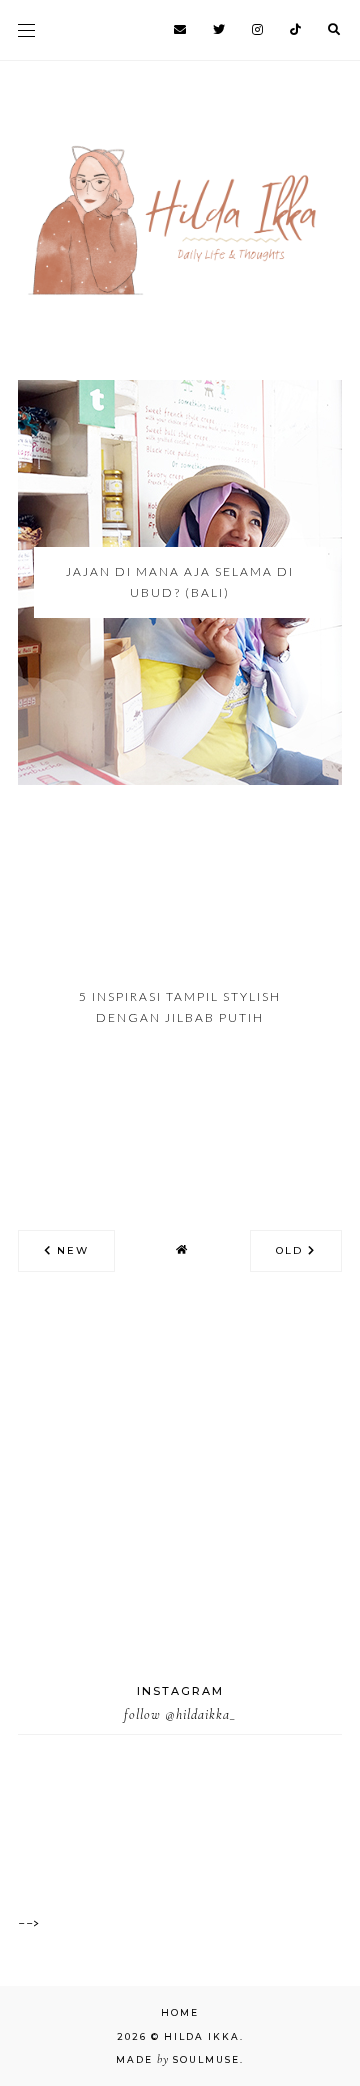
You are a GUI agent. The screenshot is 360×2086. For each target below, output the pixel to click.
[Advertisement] (180, 1502)
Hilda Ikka (202, 2036)
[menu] (26, 30)
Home (180, 2012)
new (70, 1250)
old (292, 1250)
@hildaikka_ (200, 1714)
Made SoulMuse (178, 2059)
